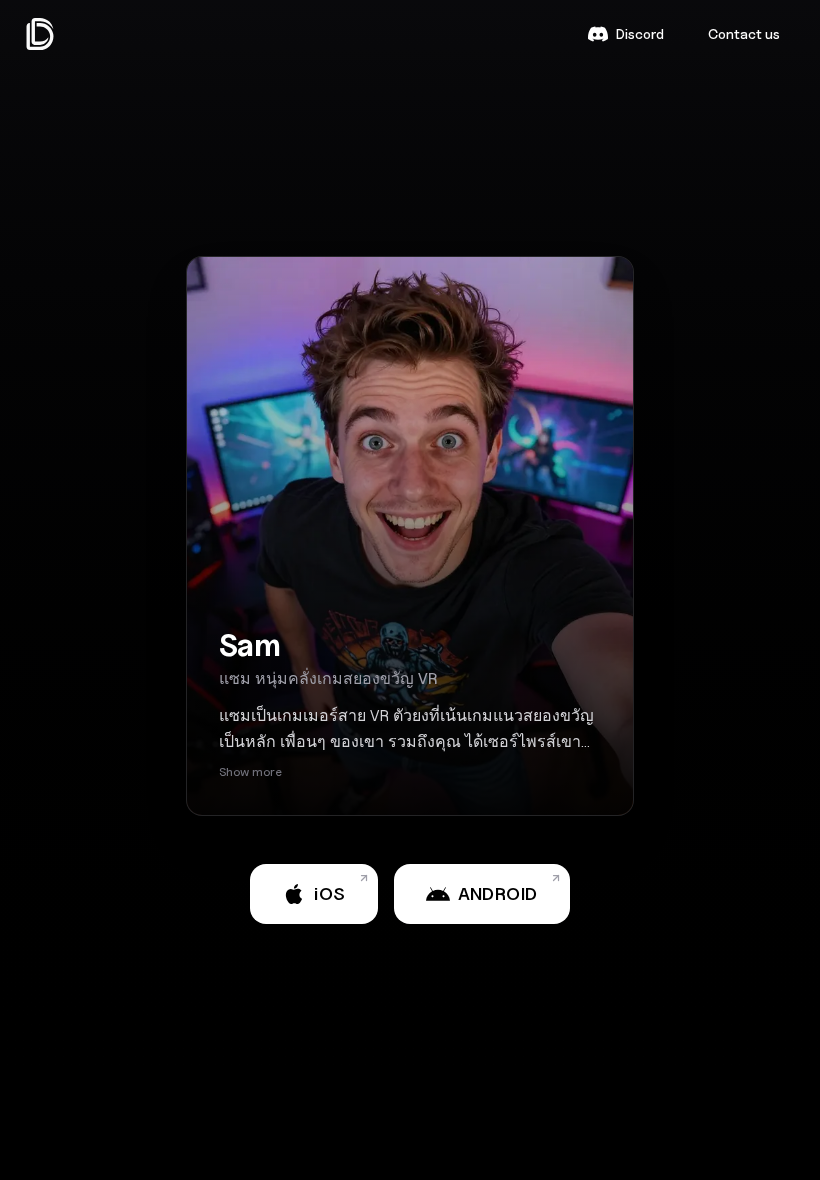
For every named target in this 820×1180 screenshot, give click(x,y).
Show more (250, 771)
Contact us (744, 33)
